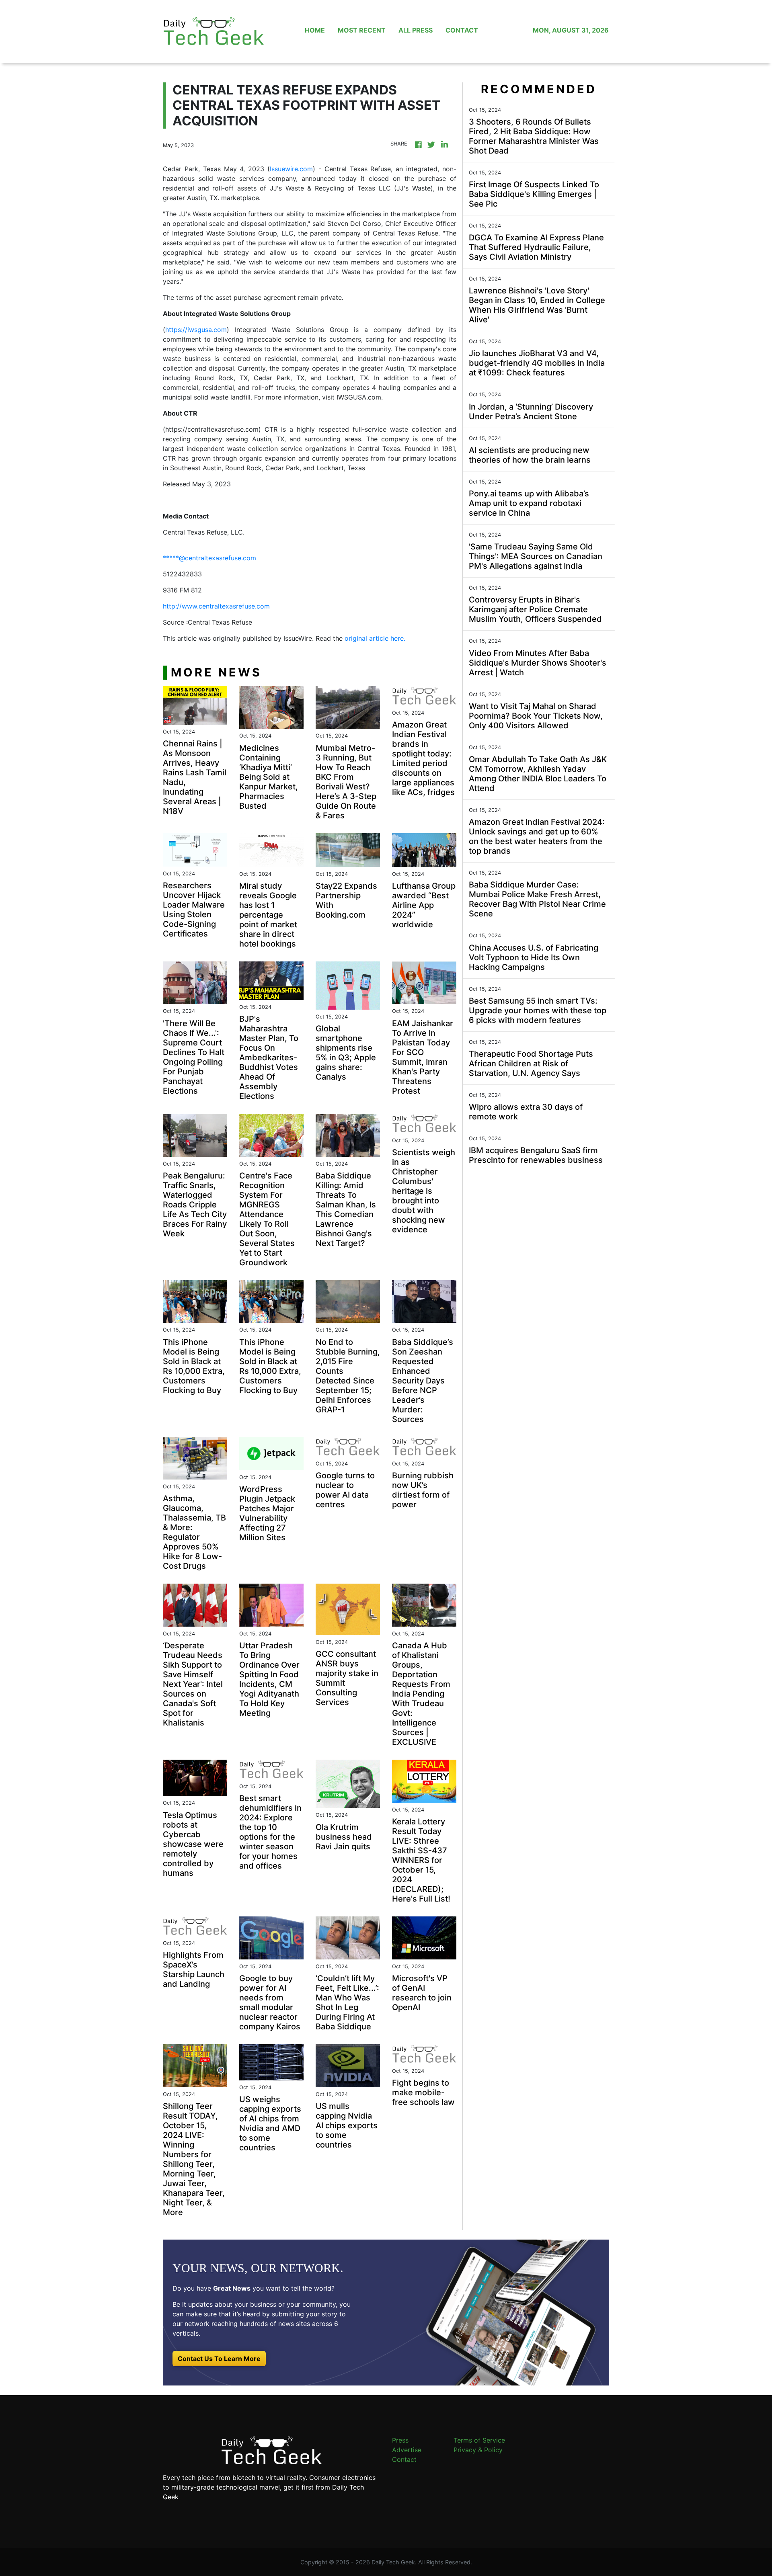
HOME (315, 30)
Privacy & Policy (478, 2450)
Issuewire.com (291, 169)
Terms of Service (479, 2440)
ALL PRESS (416, 30)
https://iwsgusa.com (196, 330)
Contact (404, 2459)
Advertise (407, 2450)
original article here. (375, 638)
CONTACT (462, 30)
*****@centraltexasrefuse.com (209, 558)
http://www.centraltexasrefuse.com (216, 606)
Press (400, 2440)
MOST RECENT (362, 30)
